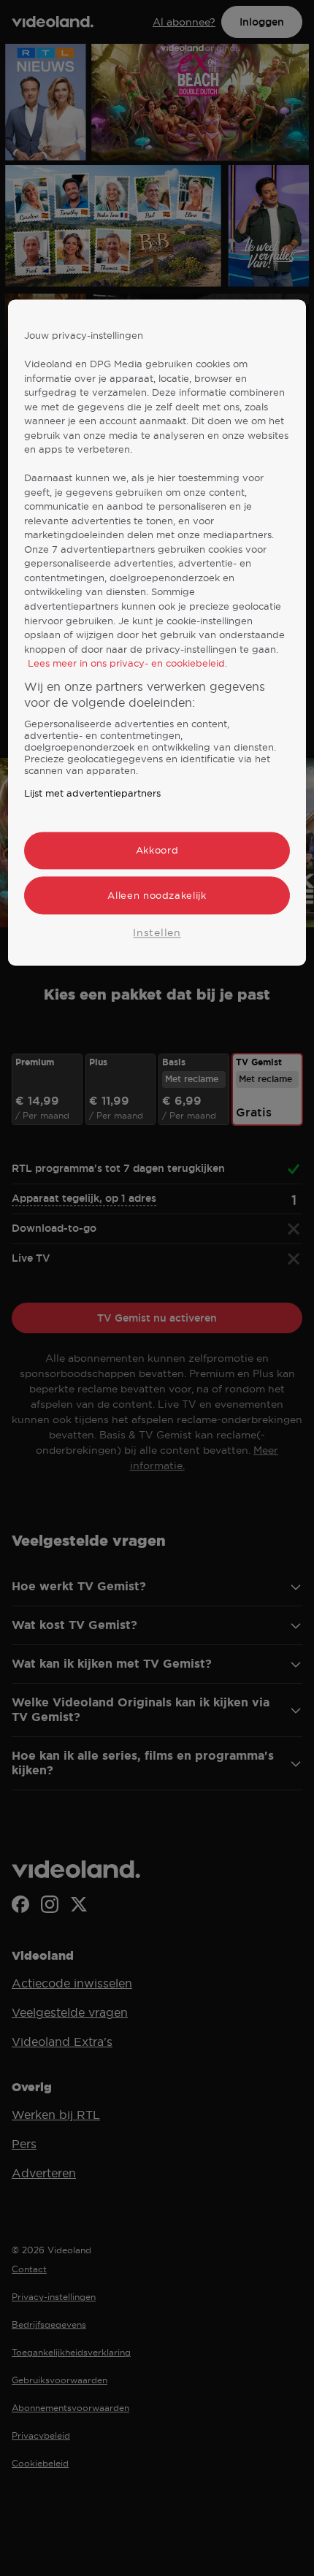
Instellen (157, 932)
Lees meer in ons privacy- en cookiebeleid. (127, 663)
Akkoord (157, 851)
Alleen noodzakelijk (157, 895)
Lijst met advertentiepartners (92, 794)
